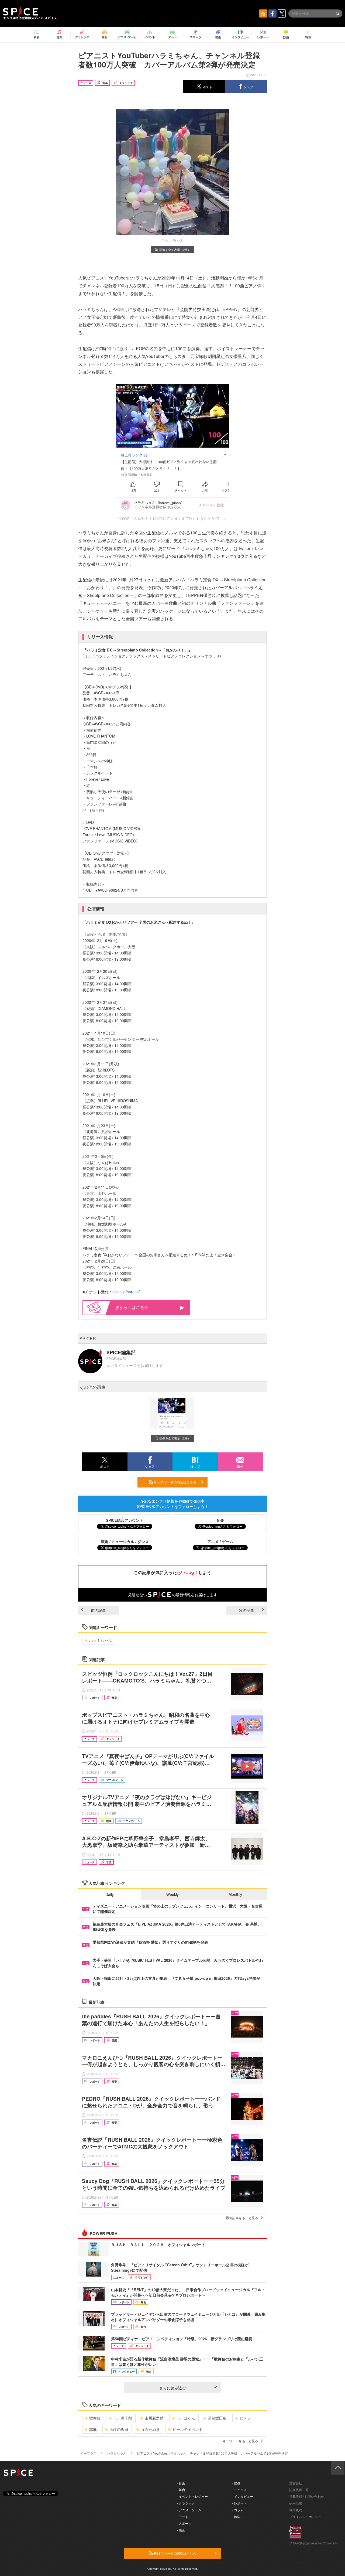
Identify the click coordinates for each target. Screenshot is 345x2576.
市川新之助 (154, 2418)
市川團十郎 (123, 2418)
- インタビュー (243, 2496)
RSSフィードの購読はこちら (175, 1482)
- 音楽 (181, 2483)
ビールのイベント (188, 2429)
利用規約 (296, 2510)
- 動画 (236, 2483)
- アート (183, 2517)
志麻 (93, 2429)
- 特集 (236, 2517)
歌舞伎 (95, 2418)
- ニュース (239, 2490)
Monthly (235, 1894)
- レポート (239, 2503)
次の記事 (247, 1610)
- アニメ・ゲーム (189, 2510)
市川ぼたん (186, 2418)
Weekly (172, 1894)
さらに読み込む (172, 2388)
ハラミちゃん (101, 1640)
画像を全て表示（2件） (175, 250)
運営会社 (296, 2483)
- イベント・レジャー (192, 2496)
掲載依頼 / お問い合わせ (307, 2496)
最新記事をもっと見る (242, 2218)
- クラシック (186, 2503)
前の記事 (98, 1610)
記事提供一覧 (299, 2490)
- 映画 (181, 2530)
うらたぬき (150, 2429)
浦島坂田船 (217, 2418)
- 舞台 (181, 2490)
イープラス (88, 2453)
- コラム (238, 2510)
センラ (245, 2418)
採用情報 (296, 2503)
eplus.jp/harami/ (126, 1292)
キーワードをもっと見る (240, 2441)
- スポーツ (184, 2523)
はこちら (140, 1307)
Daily (110, 1894)
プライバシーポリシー (305, 2517)
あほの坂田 (119, 2429)
